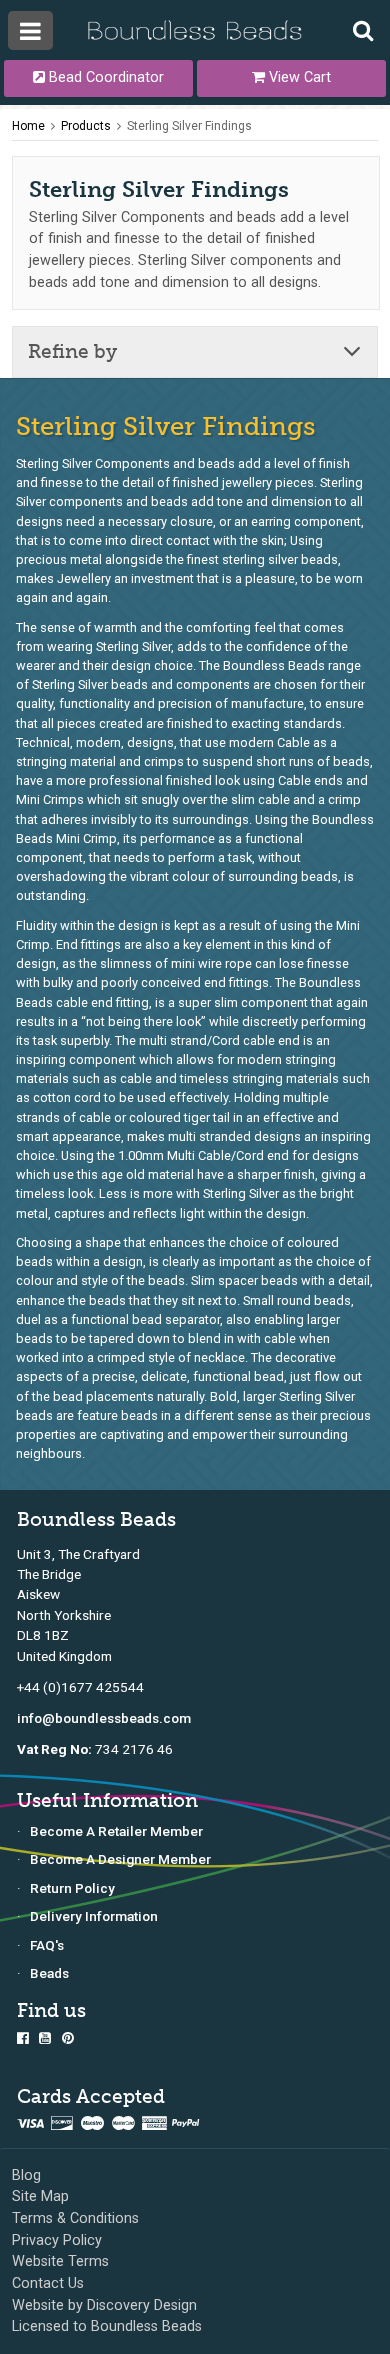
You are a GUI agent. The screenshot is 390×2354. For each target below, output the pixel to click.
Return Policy (72, 1888)
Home (28, 126)
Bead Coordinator (104, 77)
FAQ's (47, 1945)
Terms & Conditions (75, 2218)
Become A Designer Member (120, 1859)
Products (86, 126)
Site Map (40, 2196)
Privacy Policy (57, 2240)
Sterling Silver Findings (189, 126)
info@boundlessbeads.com (104, 1718)
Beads (49, 1973)
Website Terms (60, 2261)
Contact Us (48, 2283)
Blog (26, 2175)
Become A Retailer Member (116, 1831)
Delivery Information (94, 1916)
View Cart (298, 77)
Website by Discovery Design (104, 2305)
